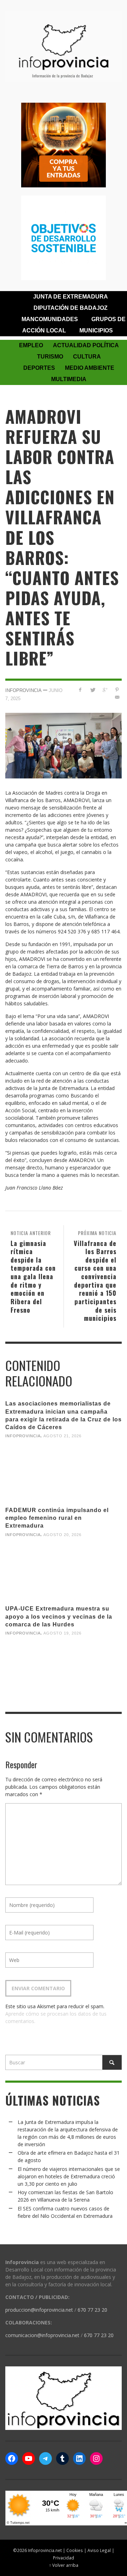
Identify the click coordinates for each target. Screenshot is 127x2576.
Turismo (50, 357)
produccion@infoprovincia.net (39, 2310)
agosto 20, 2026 (62, 1534)
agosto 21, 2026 (62, 1436)
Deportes (39, 368)
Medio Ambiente (90, 368)
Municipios (96, 330)
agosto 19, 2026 (62, 1633)
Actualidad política (86, 345)
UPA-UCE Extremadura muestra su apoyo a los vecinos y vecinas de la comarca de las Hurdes (59, 1616)
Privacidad (64, 2558)
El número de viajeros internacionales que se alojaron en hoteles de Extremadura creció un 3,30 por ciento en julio (69, 2176)
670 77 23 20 (92, 2310)
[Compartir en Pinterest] (117, 690)
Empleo (31, 345)
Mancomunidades (50, 319)
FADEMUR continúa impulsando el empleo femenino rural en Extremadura (57, 1518)
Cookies (75, 2550)
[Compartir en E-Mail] (117, 697)
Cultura (87, 357)
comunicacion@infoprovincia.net (42, 2335)
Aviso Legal (99, 2550)
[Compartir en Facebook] (80, 690)
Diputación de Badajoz (71, 308)
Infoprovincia (23, 690)
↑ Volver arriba (64, 2565)
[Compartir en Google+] (105, 690)
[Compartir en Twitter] (93, 690)
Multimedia (69, 379)
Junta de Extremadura (71, 297)
